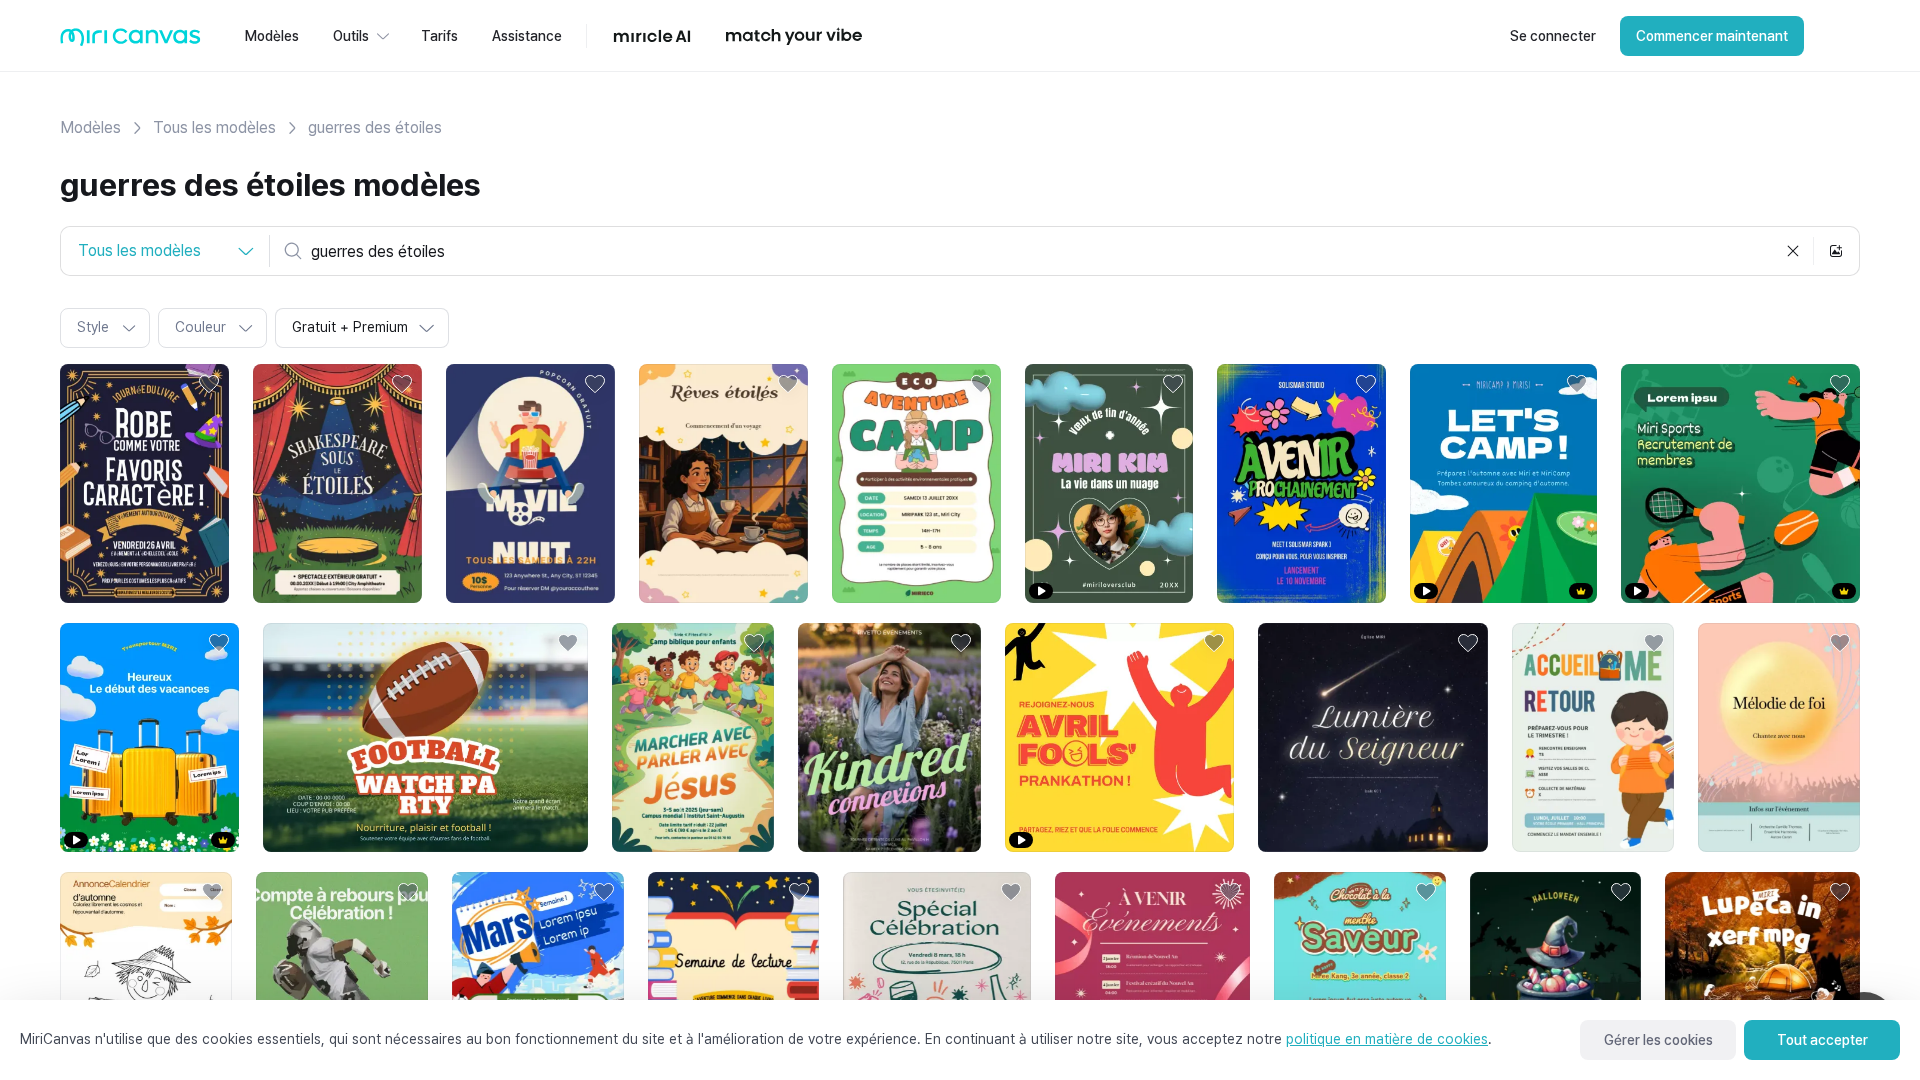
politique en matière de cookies (1387, 1039)
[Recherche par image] (1836, 251)
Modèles (90, 127)
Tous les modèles (214, 127)
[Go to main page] (130, 41)
